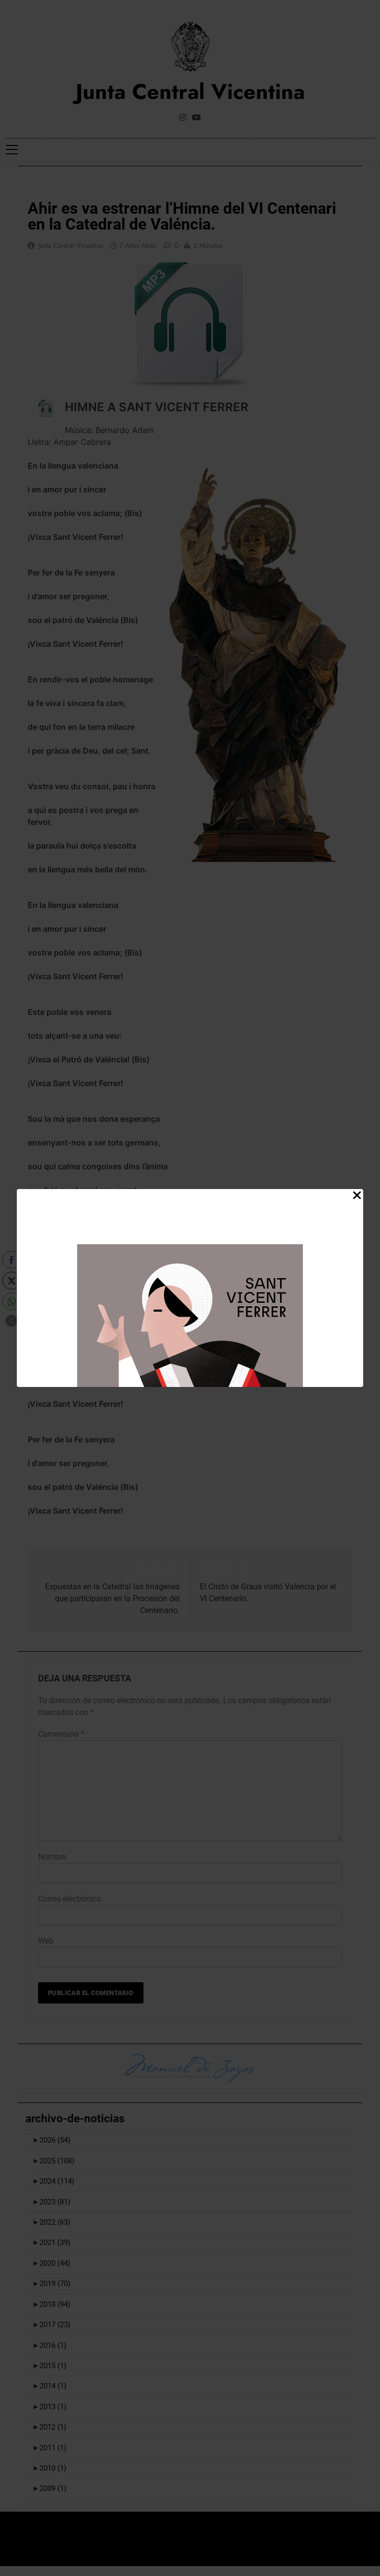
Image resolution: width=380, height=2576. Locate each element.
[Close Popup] (357, 1196)
